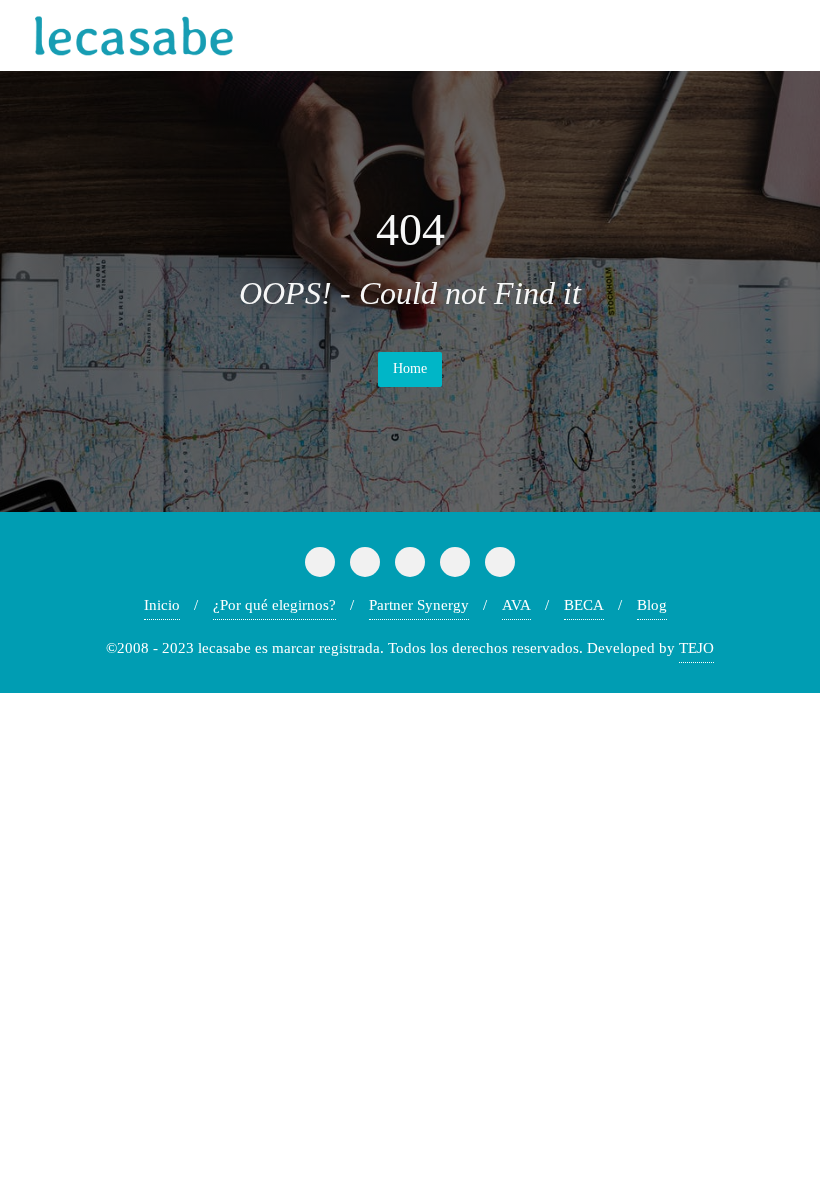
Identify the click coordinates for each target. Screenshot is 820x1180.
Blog (652, 605)
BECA (584, 605)
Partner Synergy (419, 605)
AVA (516, 605)
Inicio (162, 605)
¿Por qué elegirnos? (274, 605)
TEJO (696, 648)
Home (410, 368)
